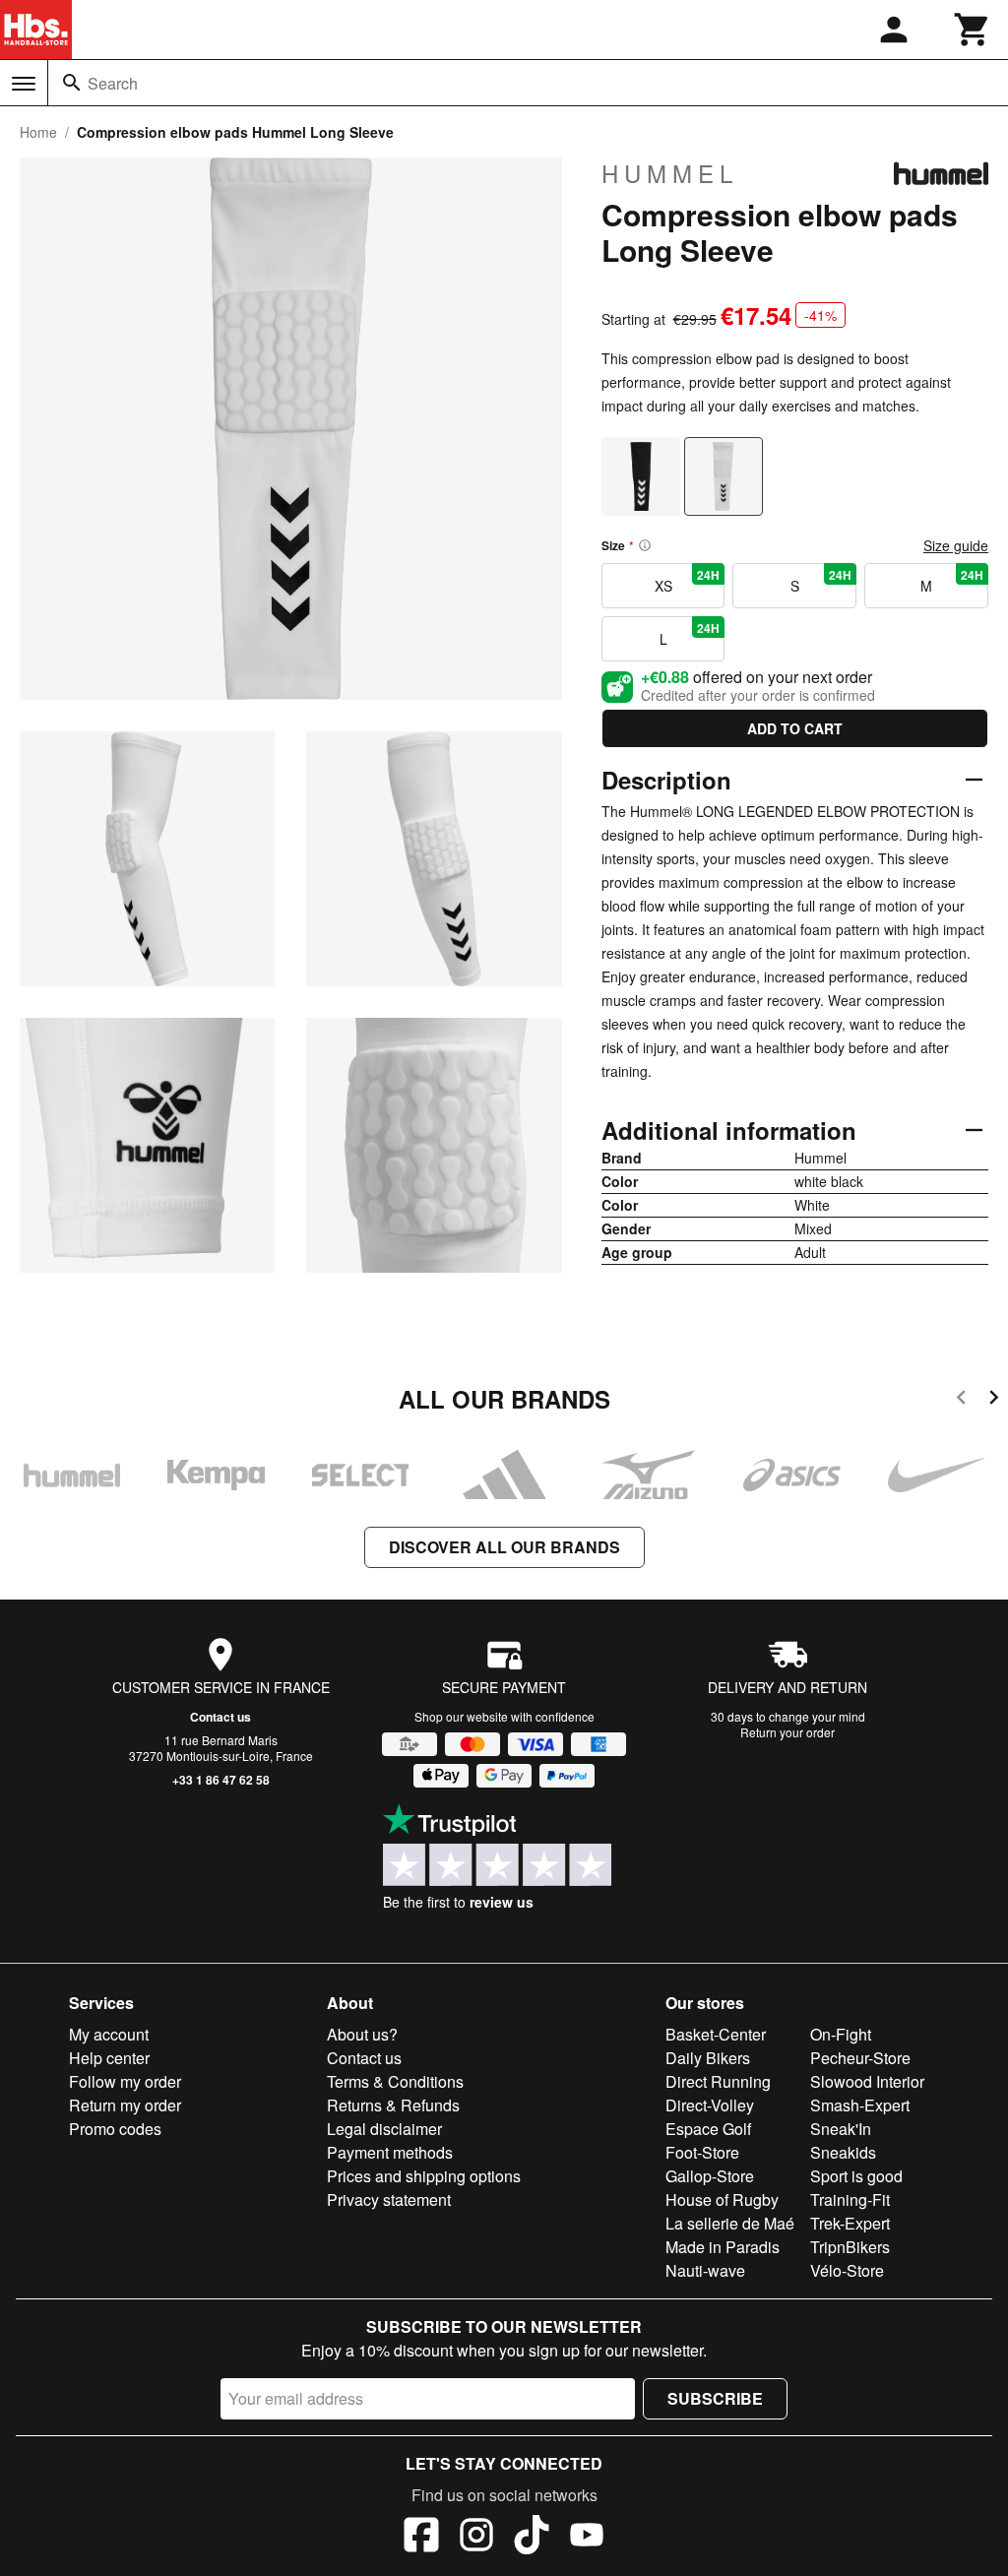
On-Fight (841, 2034)
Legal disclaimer (384, 2129)
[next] (994, 1400)
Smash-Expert (860, 2105)
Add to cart (795, 728)
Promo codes (115, 2129)
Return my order (125, 2105)
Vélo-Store (847, 2270)
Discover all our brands (504, 1547)
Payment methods (390, 2152)
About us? (362, 2034)
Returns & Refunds (393, 2105)
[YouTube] (587, 2538)
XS (688, 581)
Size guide (956, 545)
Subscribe (715, 2398)
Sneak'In (841, 2129)
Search (113, 83)
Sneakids (843, 2152)
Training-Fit (850, 2199)
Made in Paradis (723, 2247)
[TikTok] (532, 2538)
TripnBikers (850, 2247)
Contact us (220, 1717)
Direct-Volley (710, 2105)
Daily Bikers (708, 2058)
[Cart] (973, 30)
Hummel (670, 173)
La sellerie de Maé (730, 2223)
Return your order (787, 1732)
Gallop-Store (710, 2176)
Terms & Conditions (395, 2081)
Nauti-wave (705, 2270)
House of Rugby (722, 2199)
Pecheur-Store (860, 2058)
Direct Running (718, 2081)
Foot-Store (702, 2152)
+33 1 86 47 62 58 (221, 1780)
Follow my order (125, 2081)
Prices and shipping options (424, 2176)
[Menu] (24, 84)
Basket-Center (716, 2034)
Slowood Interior (867, 2081)
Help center (109, 2058)
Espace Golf (708, 2129)
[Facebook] (421, 2538)
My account (109, 2034)
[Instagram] (476, 2538)
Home (38, 132)
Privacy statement (389, 2199)
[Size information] (645, 545)
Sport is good (856, 2176)
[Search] (72, 83)
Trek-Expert (850, 2223)
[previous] (961, 1400)
